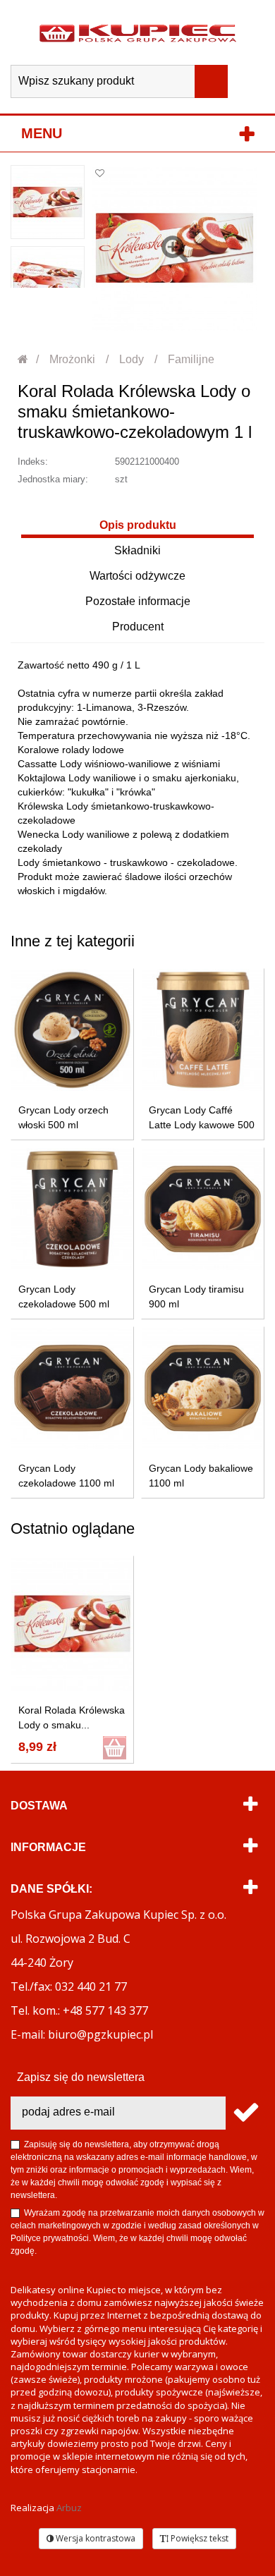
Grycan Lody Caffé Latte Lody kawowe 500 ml (202, 1125)
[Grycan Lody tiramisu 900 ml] (203, 1209)
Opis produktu (138, 525)
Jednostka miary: (53, 479)
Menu (42, 133)
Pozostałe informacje (138, 601)
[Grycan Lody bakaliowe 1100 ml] (203, 1388)
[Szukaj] (211, 81)
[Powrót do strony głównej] (24, 359)
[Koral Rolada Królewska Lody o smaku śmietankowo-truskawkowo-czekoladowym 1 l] (48, 202)
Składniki (137, 550)
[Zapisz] (245, 2113)
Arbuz (69, 2508)
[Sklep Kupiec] (138, 32)
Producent (138, 627)
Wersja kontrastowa (94, 2538)
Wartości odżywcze (137, 576)
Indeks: (33, 462)
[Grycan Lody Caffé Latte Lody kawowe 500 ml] (203, 1030)
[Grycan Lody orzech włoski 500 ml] (72, 1030)
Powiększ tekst (198, 2538)
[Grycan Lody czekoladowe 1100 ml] (72, 1388)
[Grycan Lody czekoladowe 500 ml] (72, 1209)
